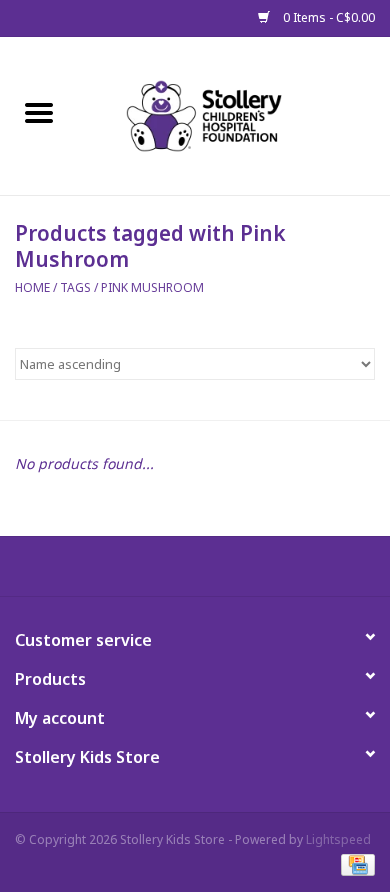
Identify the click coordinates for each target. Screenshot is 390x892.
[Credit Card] (354, 864)
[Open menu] (39, 112)
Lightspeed (338, 839)
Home (32, 287)
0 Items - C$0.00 (327, 17)
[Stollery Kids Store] (234, 114)
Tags (75, 287)
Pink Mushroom (152, 287)
